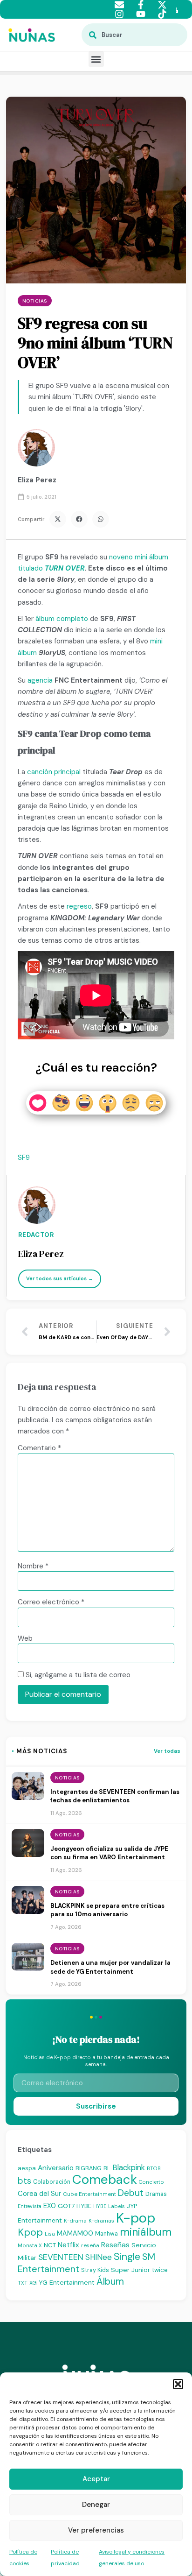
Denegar (96, 2505)
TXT (23, 2283)
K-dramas (101, 2221)
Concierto (151, 2182)
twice (160, 2270)
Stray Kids (95, 2270)
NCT (50, 2245)
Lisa (50, 2234)
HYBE (84, 2206)
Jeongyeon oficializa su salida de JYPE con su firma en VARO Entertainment (109, 1853)
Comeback (105, 2179)
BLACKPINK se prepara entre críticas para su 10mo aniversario (107, 1910)
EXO (50, 2206)
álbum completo (62, 619)
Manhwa (106, 2234)
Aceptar (96, 2479)
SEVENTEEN (61, 2257)
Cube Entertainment (89, 2194)
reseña (90, 2245)
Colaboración (52, 2182)
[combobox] (134, 35)
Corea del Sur (39, 2194)
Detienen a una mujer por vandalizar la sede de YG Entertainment (110, 1967)
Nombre (33, 1566)
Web (25, 1639)
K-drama (75, 2221)
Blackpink (129, 2167)
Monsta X (30, 2245)
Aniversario (56, 2168)
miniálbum (146, 2232)
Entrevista (30, 2206)
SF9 (24, 1157)
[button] (178, 2384)
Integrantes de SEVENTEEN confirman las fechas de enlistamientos (115, 1796)
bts (24, 2181)
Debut (131, 2193)
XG (33, 2283)
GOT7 (66, 2206)
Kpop (30, 2232)
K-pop (136, 2218)
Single (127, 2257)
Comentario (39, 1448)
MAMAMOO (75, 2233)
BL (107, 2168)
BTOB (154, 2168)
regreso (79, 906)
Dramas (156, 2194)
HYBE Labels (109, 2206)
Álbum (110, 2281)
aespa (27, 2168)
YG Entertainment (67, 2282)
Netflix (69, 2245)
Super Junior (130, 2270)
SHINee (99, 2257)
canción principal (54, 772)
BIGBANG (89, 2168)
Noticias (35, 301)
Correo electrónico (51, 1602)
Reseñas (115, 2245)
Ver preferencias (96, 2530)
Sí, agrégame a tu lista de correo (77, 1675)
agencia (40, 680)
